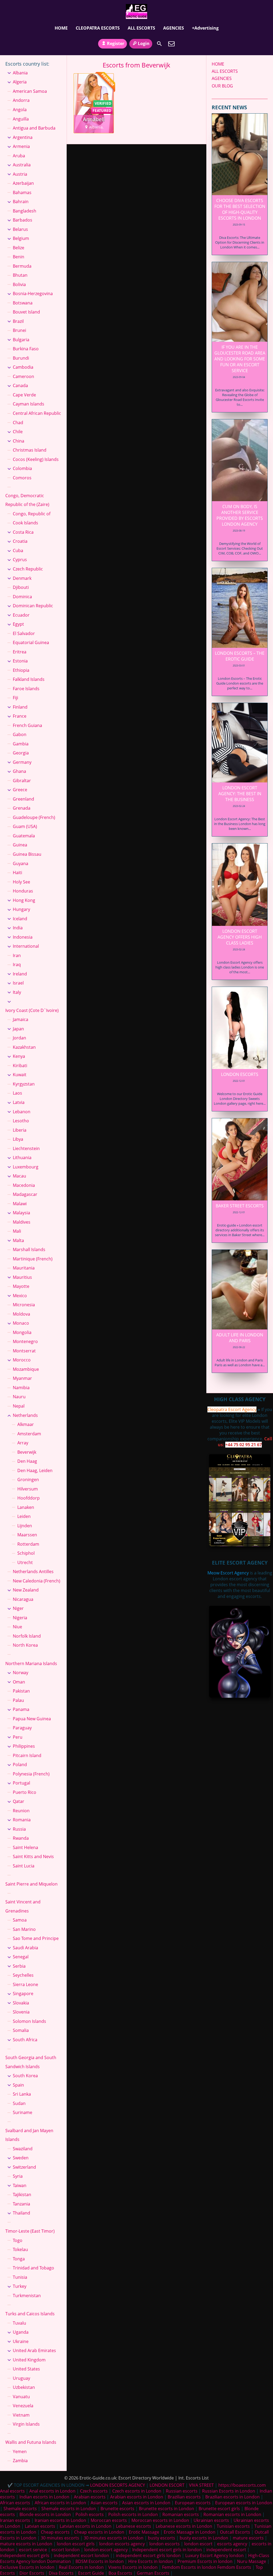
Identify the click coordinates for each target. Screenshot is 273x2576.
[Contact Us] (171, 44)
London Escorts (240, 1074)
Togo (18, 2240)
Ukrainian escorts (211, 2520)
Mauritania (24, 1268)
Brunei (19, 330)
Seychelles (23, 1975)
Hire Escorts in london (151, 2561)
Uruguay (21, 2378)
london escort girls (76, 2544)
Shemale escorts (20, 2509)
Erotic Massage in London (190, 2532)
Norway (21, 1673)
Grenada (22, 808)
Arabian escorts (90, 2497)
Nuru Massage (252, 2561)
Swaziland (23, 2149)
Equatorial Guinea (31, 642)
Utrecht (25, 1562)
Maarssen (27, 1535)
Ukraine (21, 2341)
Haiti (17, 873)
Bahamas (22, 192)
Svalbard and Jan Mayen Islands (29, 2135)
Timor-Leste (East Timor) (30, 2231)
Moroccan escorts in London (160, 2520)
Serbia (19, 1966)
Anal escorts (12, 2491)
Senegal (21, 1957)
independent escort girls (25, 2555)
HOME (61, 28)
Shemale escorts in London (69, 2509)
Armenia (21, 146)
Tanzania (21, 2204)
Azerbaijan (23, 183)
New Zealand (26, 1590)
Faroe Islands (26, 689)
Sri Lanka (22, 2094)
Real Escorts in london (81, 2567)
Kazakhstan (24, 1047)
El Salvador (24, 633)
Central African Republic (37, 413)
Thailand (21, 2213)
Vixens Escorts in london (133, 2567)
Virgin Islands (26, 2424)
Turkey (20, 2286)
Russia (19, 1829)
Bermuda (22, 266)
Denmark (22, 578)
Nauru (19, 1397)
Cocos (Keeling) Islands (36, 459)
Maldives (22, 1222)
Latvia (19, 1102)
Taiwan (20, 2185)
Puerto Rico (25, 1792)
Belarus (20, 229)
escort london (66, 2550)
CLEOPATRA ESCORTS (98, 28)
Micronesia (24, 1305)
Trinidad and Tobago (33, 2268)
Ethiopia (21, 670)
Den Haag (27, 1461)
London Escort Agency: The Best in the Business (240, 794)
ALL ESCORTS (141, 28)
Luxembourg (26, 1167)
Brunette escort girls (219, 2509)
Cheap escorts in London (99, 2532)
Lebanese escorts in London (184, 2526)
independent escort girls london (148, 2555)
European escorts (193, 2503)
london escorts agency (122, 2544)
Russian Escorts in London (229, 2491)
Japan (18, 1029)
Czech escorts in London (137, 2491)
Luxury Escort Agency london (214, 2555)
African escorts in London (60, 2503)
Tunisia (20, 2277)
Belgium (21, 238)
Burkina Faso (26, 349)
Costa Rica (23, 532)
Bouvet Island (26, 312)
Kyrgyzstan (24, 1084)
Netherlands (25, 1415)
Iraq (17, 965)
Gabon (20, 734)
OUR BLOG (222, 86)
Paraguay (22, 1728)
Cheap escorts (55, 2532)
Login (144, 43)
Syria (18, 2176)
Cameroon (23, 376)
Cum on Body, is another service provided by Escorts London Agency (240, 515)
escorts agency (232, 2544)
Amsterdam (29, 1434)
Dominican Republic (33, 606)
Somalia (21, 2030)
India (18, 928)
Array (23, 1443)
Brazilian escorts (185, 2497)
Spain (18, 2085)
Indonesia (23, 937)
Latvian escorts (40, 2526)
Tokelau (20, 2249)
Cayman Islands (29, 404)
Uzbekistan (24, 2387)
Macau (19, 1176)
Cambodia (23, 367)
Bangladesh (25, 211)
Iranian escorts (15, 2520)
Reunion (21, 1811)
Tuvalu (19, 2323)
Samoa (20, 1920)
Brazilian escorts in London (232, 2497)
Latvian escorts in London (86, 2526)
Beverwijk (27, 1452)
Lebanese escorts (134, 2526)
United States (26, 2369)
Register (116, 43)
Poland (20, 1765)
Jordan (19, 1038)
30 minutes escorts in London (114, 2538)
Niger (18, 1608)
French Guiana (27, 725)
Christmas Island (30, 450)
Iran (17, 955)
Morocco (22, 1360)
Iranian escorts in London (60, 2520)
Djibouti (21, 587)
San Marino (24, 1929)
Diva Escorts (61, 2573)
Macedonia (24, 1185)
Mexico (20, 1296)
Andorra (21, 100)
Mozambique (26, 1369)
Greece (20, 790)
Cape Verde (24, 395)
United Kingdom (29, 2360)
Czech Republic (28, 569)
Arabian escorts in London (137, 2497)
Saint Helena (25, 1847)
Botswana (23, 303)
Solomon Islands (29, 2021)
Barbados (23, 220)
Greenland (23, 799)
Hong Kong (24, 900)
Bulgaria (21, 340)
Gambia (21, 744)
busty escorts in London (204, 2538)
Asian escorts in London (146, 2503)
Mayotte (21, 1286)
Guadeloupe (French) (34, 817)
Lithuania (22, 1158)
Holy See (21, 882)
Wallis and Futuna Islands (31, 2442)
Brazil (18, 321)
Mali (17, 1231)
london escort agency (106, 2550)
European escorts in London (244, 2503)
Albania (20, 73)
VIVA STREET (201, 2485)
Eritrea (20, 652)
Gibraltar (22, 781)
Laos (17, 1093)
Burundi (21, 358)
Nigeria (20, 1618)
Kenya (19, 1056)
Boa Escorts (120, 2573)
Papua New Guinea (32, 1719)
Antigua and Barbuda (34, 128)
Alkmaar (26, 1424)
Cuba (18, 550)
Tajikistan (22, 2195)
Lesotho (21, 1121)
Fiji (15, 698)
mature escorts (248, 2538)
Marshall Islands (29, 1249)
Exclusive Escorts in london (27, 2567)
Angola (20, 110)
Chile (18, 432)
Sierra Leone (25, 1984)
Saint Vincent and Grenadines (23, 1906)
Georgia (21, 753)
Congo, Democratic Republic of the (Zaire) (27, 500)
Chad (18, 423)
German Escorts (153, 2573)
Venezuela (23, 2406)
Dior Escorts (32, 2573)
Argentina (23, 137)
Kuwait (20, 1075)
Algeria (20, 82)
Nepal (19, 1406)
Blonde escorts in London (45, 2514)
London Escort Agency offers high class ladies (240, 937)
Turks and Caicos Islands (30, 2314)
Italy (17, 992)
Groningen (28, 1480)
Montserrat (24, 1351)
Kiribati (20, 1066)
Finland (20, 707)
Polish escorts (90, 2514)
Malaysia (21, 1213)
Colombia (22, 468)
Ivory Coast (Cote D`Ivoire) (32, 1010)
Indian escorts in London (44, 2497)
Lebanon (22, 1112)
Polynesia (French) (31, 1774)
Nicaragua (23, 1599)
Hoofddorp (29, 1498)
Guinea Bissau (27, 854)
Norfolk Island (27, 1636)
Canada (20, 385)
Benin (19, 257)
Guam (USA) (25, 826)
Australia (22, 165)
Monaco (21, 1323)
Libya (18, 1139)
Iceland (20, 919)
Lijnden (25, 1526)
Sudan (19, 2103)
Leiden (24, 1516)
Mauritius (22, 1277)
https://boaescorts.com (242, 2485)
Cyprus (20, 560)
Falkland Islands (29, 679)
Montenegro (25, 1341)
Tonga (19, 2259)
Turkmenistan (27, 2296)
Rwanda (21, 1838)
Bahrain (21, 202)
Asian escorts (104, 2503)
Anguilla (21, 119)
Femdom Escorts (234, 2567)
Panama (21, 1709)
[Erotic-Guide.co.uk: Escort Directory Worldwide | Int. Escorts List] (136, 11)
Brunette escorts (117, 2509)
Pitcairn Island (27, 1755)
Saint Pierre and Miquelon (31, 1884)
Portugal (21, 1783)
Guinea (20, 845)
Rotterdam (28, 1544)
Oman (19, 1682)
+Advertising (205, 28)
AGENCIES (174, 28)
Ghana (19, 771)
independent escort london (81, 2555)
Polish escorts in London (133, 2514)
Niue (17, 1627)
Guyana (21, 863)
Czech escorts (94, 2491)
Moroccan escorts (109, 2520)
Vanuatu (21, 2397)
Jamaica (21, 1019)
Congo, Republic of (32, 514)
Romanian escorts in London (232, 2514)
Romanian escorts (181, 2514)
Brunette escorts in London (166, 2509)
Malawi (20, 1204)
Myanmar (22, 1378)
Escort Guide (91, 2573)
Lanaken (26, 1507)
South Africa (25, 2040)
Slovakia (21, 2003)
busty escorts (162, 2538)
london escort (198, 2544)
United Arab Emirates (34, 2350)
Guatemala (24, 836)
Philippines (24, 1746)
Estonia (20, 661)
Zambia (20, 2461)
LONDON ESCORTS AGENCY (118, 2485)
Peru (18, 1737)
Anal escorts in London (52, 2491)
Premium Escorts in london (205, 2561)
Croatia (20, 541)
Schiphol (26, 1553)
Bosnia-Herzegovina (33, 294)
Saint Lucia (24, 1866)
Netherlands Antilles (33, 1572)
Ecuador (21, 615)
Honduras (23, 891)
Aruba (19, 156)
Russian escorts (182, 2491)
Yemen (20, 2452)
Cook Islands (25, 523)
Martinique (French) (33, 1259)
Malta (18, 1240)
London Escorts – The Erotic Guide (240, 656)
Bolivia (19, 284)
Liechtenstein (26, 1148)
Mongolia (22, 1332)
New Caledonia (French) (37, 1581)
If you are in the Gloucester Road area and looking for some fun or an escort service (240, 359)
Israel (18, 983)
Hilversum (28, 1489)
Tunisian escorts (233, 2526)
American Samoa (30, 91)
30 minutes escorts (60, 2538)
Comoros (22, 478)
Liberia (20, 1130)
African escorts (15, 2503)
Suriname (23, 2112)
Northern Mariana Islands (31, 1663)
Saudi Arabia (25, 1948)
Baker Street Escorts (240, 1206)
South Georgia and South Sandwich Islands (31, 2062)
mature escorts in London (26, 2544)
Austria (20, 174)
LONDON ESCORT (167, 2485)
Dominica (22, 597)
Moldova (21, 1314)
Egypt (18, 624)
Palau (18, 1700)
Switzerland (24, 2167)
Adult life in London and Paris (240, 1338)
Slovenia (21, 2012)
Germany (22, 762)
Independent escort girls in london (167, 2550)
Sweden (21, 2158)
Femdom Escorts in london (189, 2567)
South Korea (25, 2076)
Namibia (21, 1388)
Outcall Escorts (235, 2532)
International (26, 946)
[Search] (159, 44)
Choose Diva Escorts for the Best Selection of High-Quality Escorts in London (240, 209)
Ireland (20, 974)
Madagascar (25, 1194)
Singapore (23, 1994)
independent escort (226, 2550)
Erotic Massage (144, 2532)
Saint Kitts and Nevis (33, 1856)
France (20, 716)
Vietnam (21, 2415)
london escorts (164, 2544)
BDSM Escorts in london (100, 2561)
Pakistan (21, 1691)
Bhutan (20, 275)
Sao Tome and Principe (36, 1938)
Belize (19, 248)
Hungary (21, 909)
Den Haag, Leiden (35, 1470)
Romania (22, 1820)
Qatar (19, 1801)
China (19, 441)
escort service (33, 2550)
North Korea (25, 1645)
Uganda (21, 2332)
